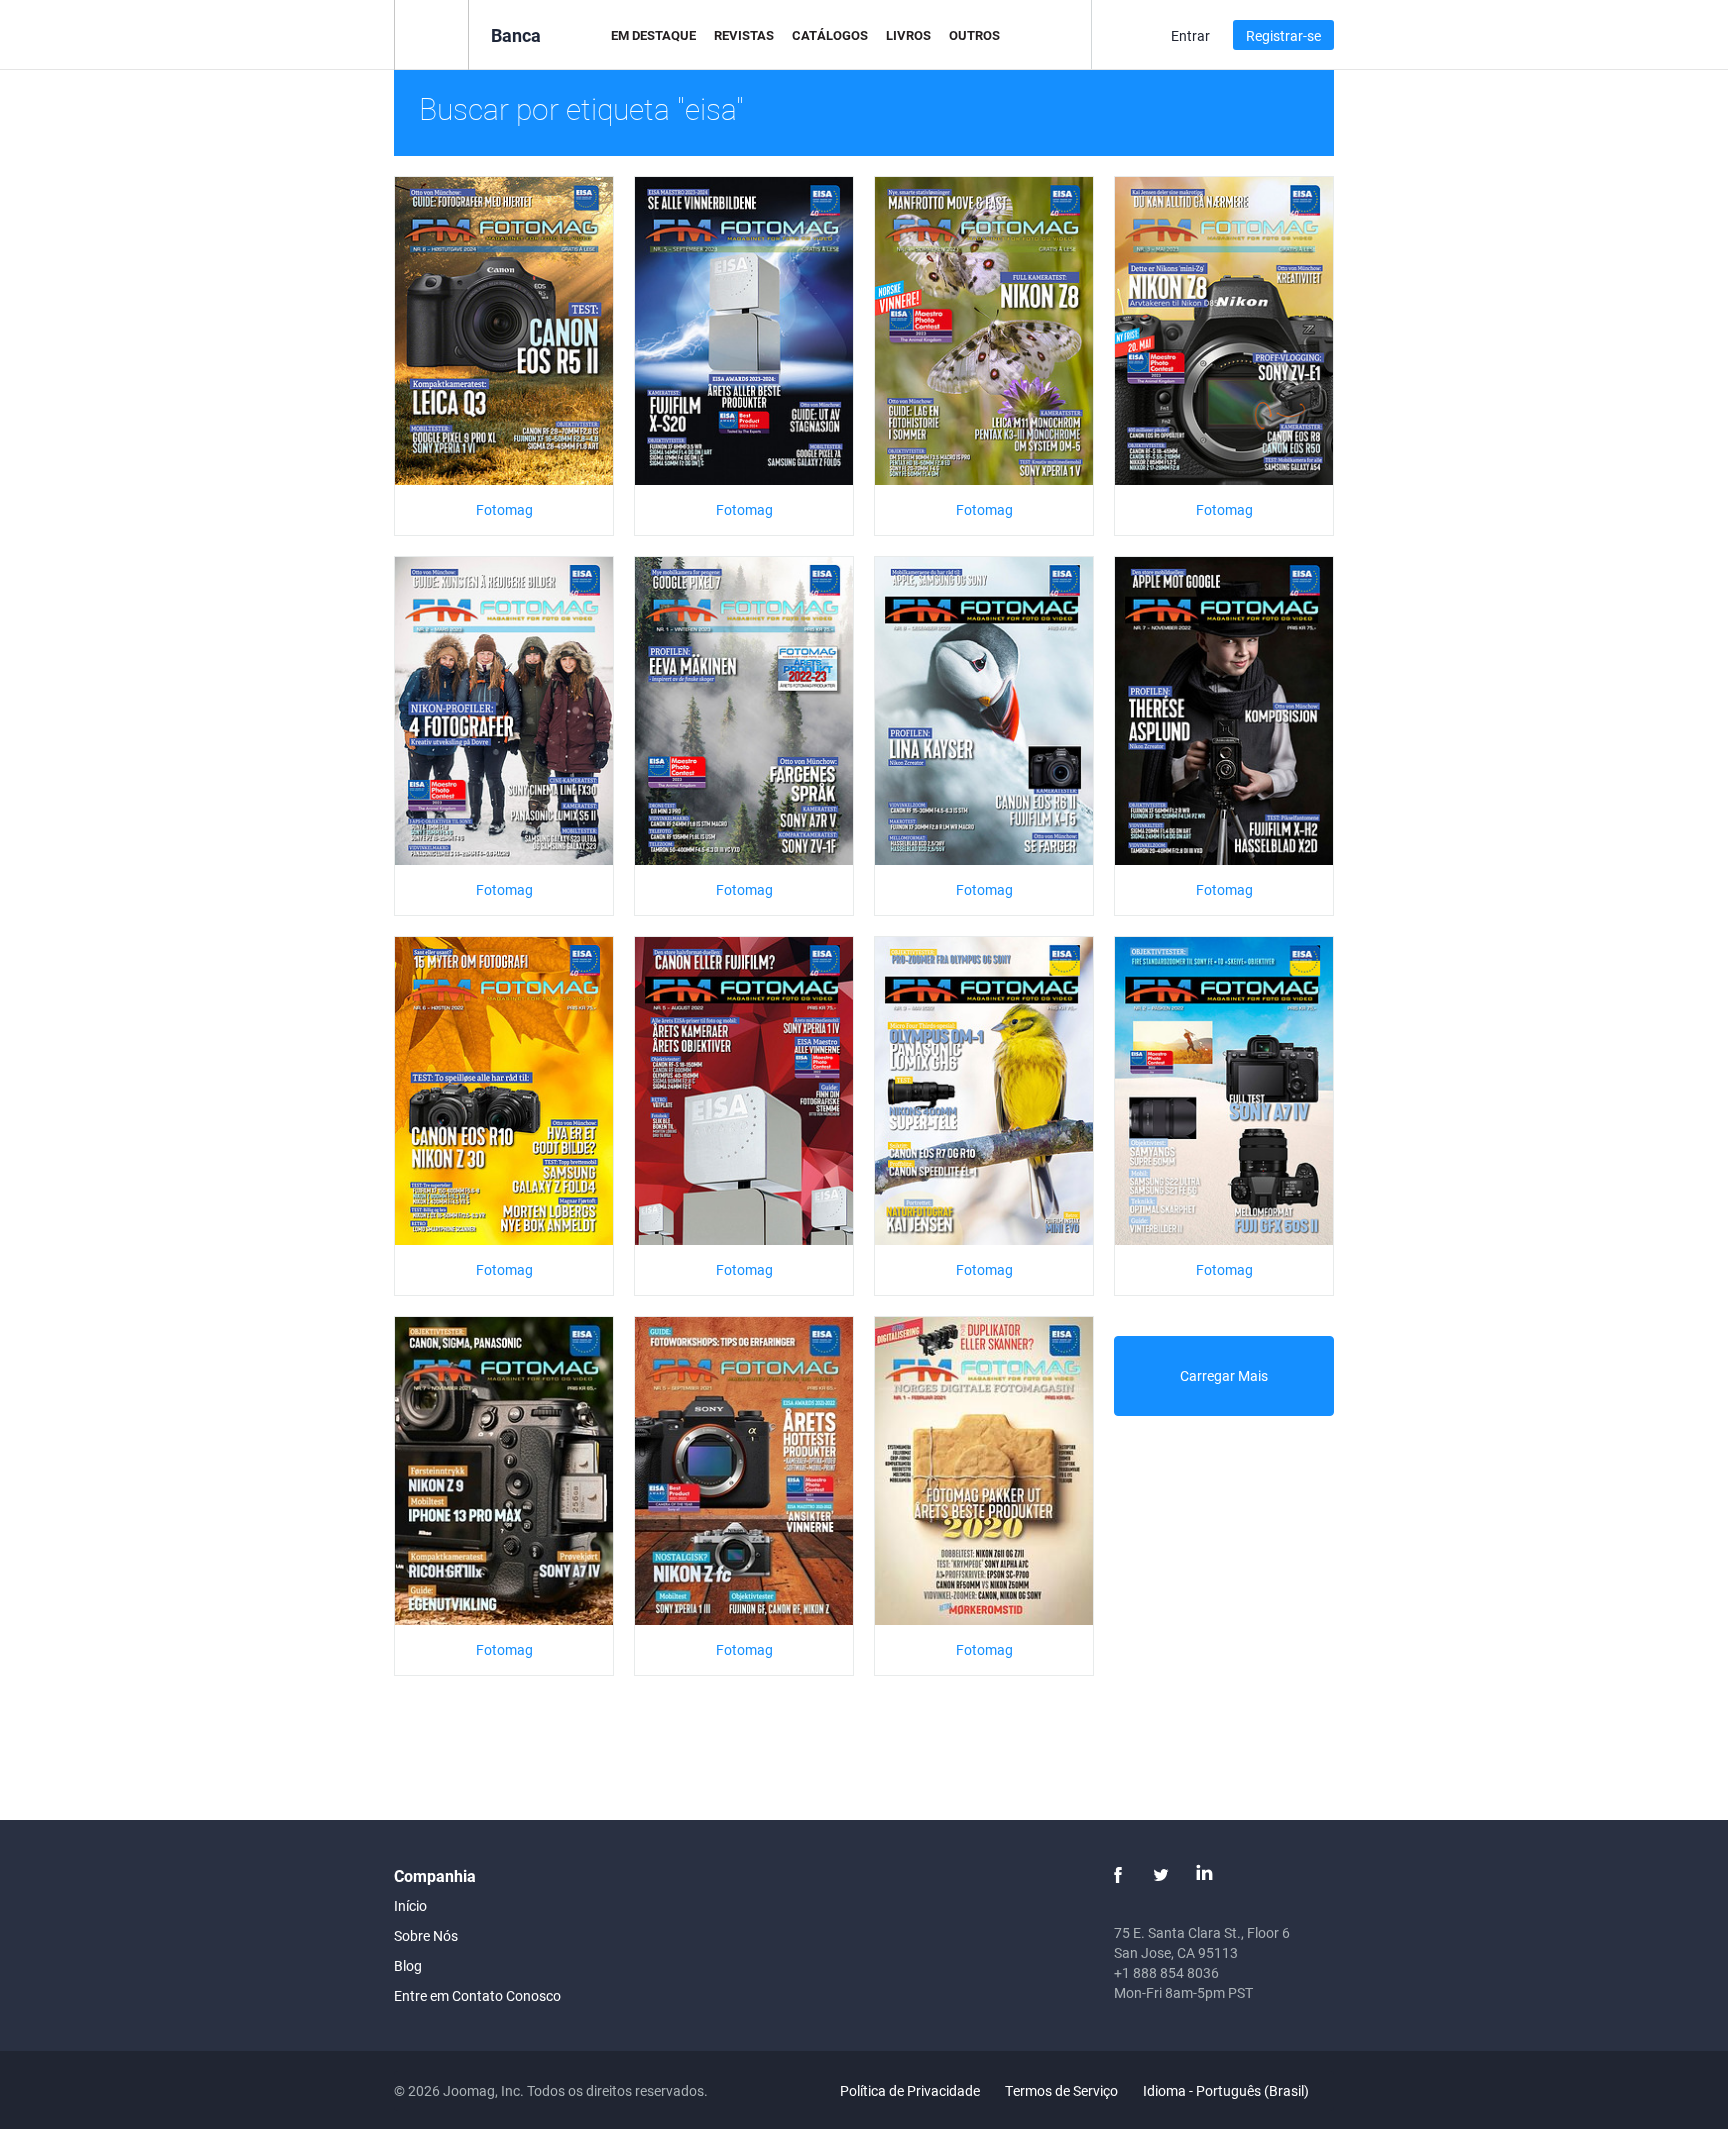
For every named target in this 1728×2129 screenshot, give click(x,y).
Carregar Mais (1224, 1375)
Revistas (744, 35)
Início (410, 1905)
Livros (908, 35)
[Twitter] (1161, 1875)
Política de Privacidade (910, 2090)
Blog (408, 1965)
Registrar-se (1283, 35)
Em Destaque (653, 35)
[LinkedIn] (1204, 1875)
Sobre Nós (426, 1935)
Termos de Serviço (1061, 2090)
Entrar (1190, 35)
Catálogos (830, 35)
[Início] (431, 33)
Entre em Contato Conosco (477, 1995)
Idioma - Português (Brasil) (1227, 2090)
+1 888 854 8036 (1166, 1972)
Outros (974, 35)
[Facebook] (1118, 1875)
